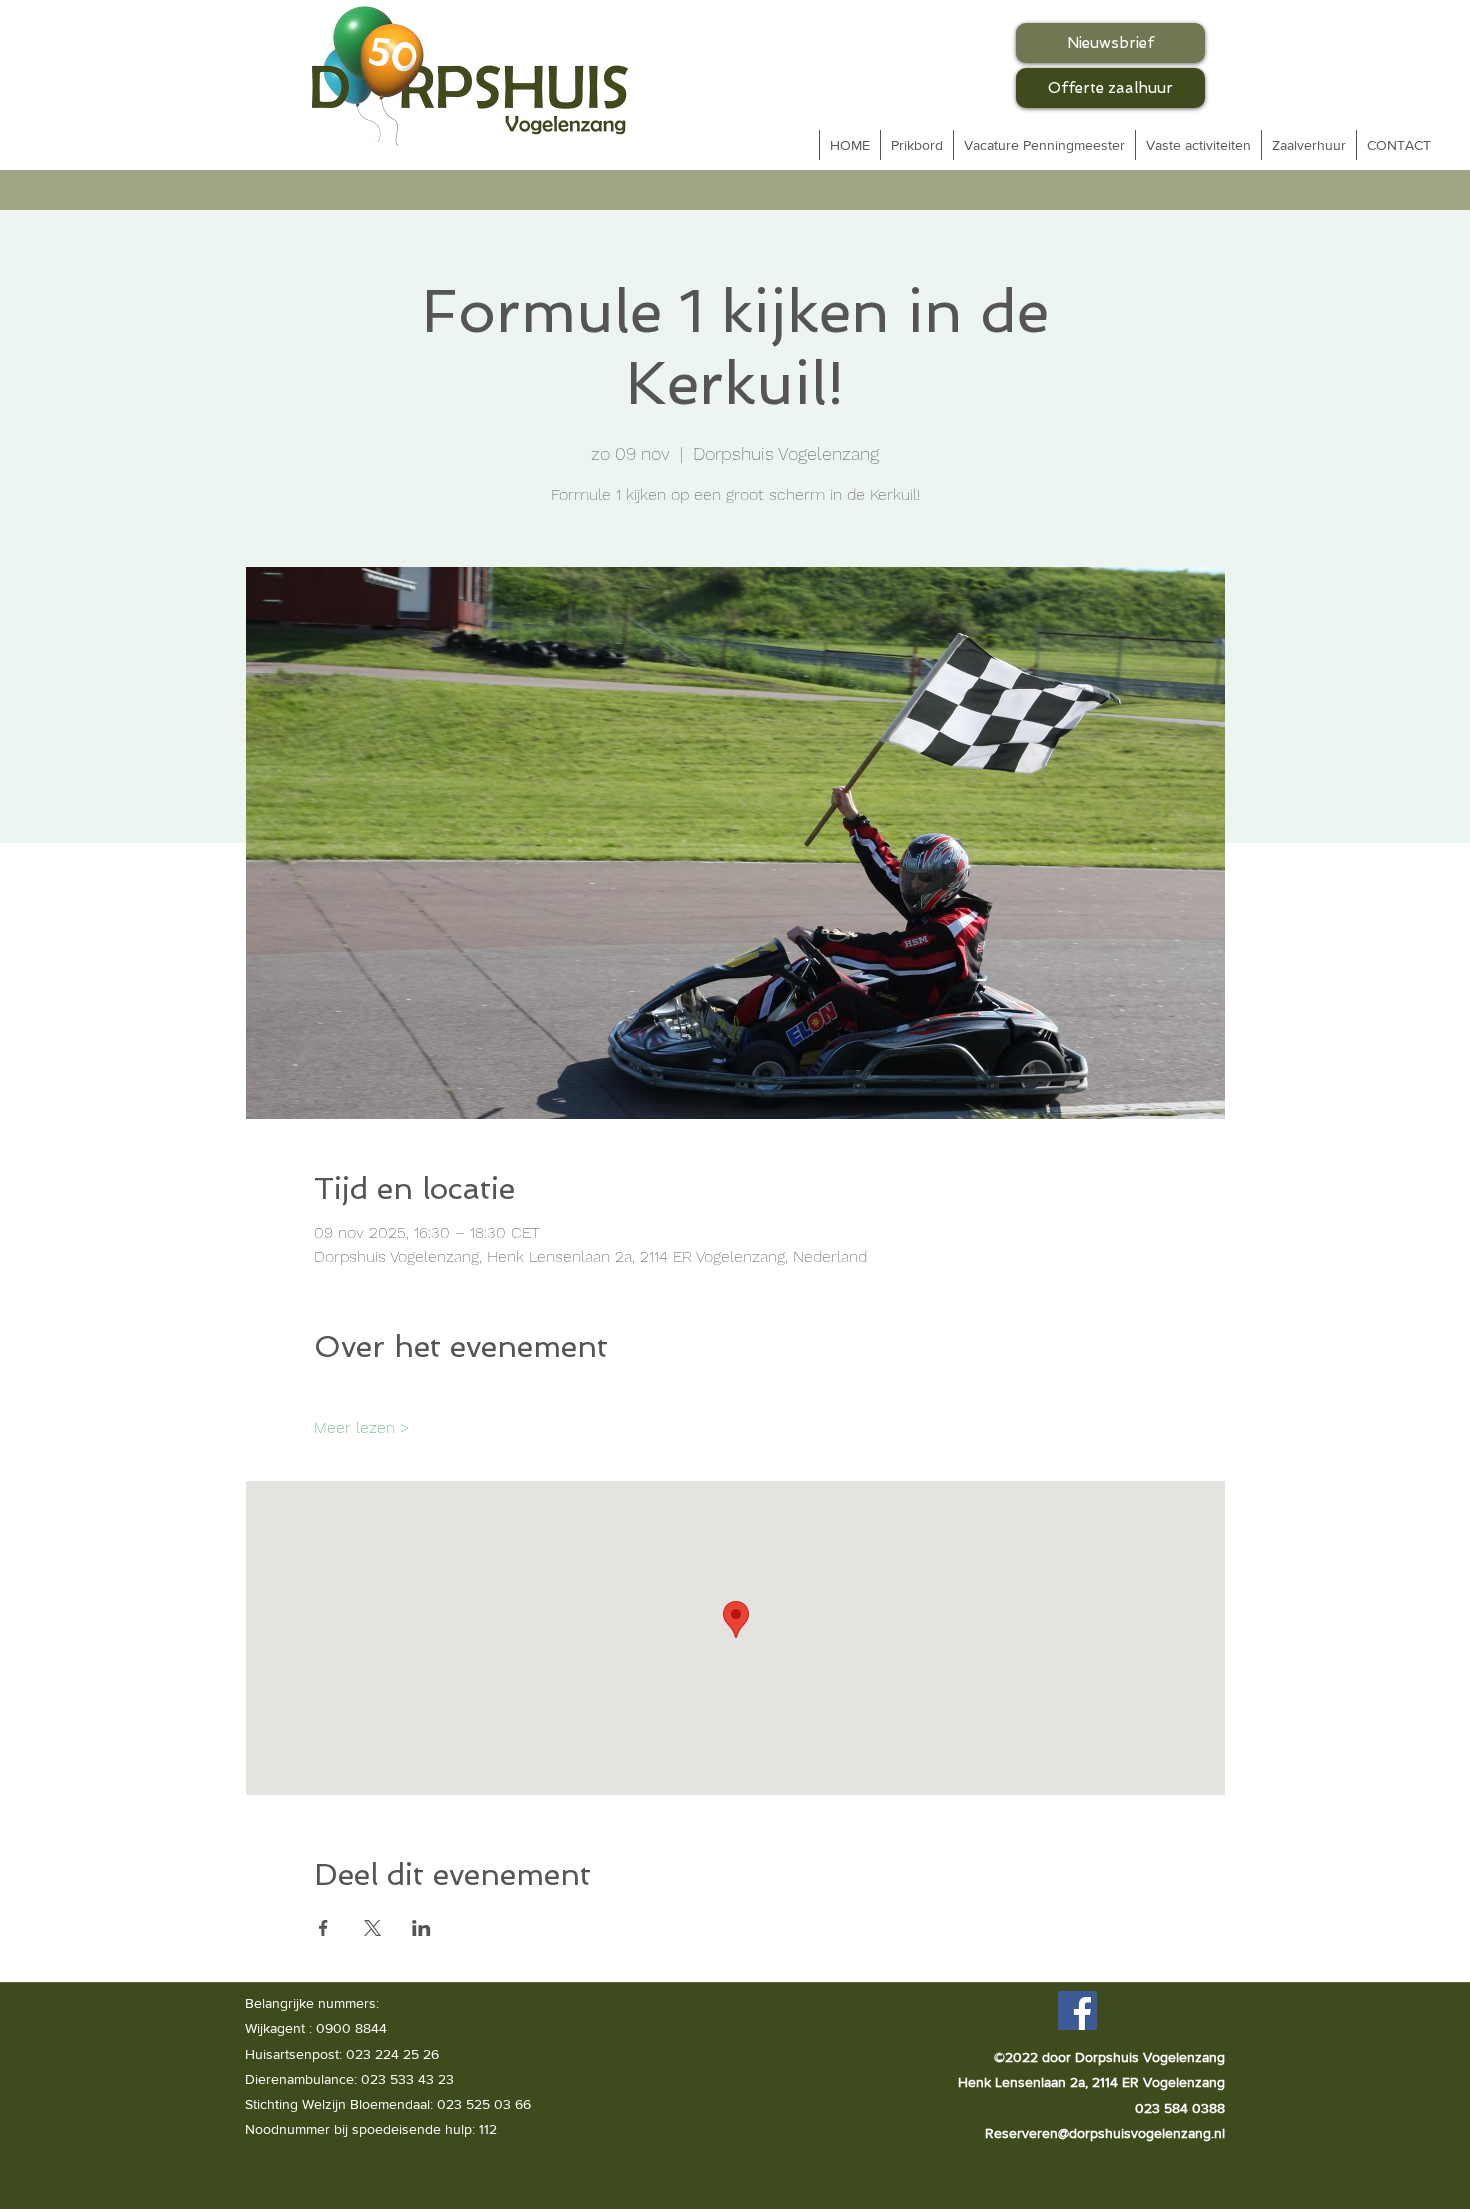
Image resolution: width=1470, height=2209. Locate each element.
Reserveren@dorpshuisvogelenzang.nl (1105, 2133)
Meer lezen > (362, 1427)
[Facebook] (1077, 2010)
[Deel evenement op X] (372, 1928)
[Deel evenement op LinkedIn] (421, 1928)
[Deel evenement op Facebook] (323, 1928)
